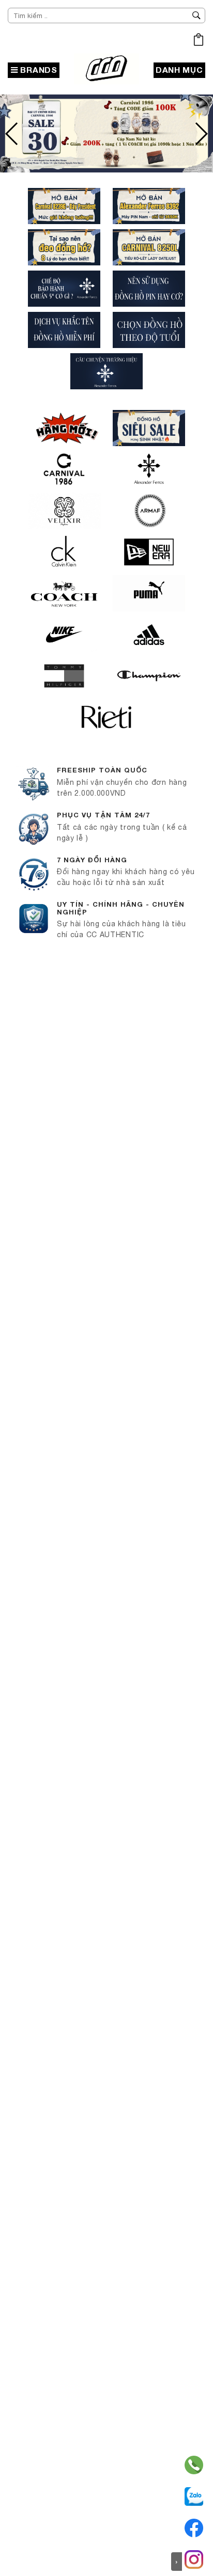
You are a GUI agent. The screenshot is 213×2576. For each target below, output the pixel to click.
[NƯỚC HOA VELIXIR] (64, 513)
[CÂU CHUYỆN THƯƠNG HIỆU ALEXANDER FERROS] (106, 373)
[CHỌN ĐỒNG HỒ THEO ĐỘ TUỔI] (149, 332)
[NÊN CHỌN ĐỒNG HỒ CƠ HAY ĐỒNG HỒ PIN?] (149, 291)
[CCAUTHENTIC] (106, 68)
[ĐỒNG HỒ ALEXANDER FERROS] (149, 471)
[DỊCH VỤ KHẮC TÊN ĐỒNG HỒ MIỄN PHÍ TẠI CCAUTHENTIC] (64, 332)
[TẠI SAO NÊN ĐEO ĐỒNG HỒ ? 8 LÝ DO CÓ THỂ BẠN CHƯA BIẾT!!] (64, 249)
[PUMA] (149, 595)
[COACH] (64, 595)
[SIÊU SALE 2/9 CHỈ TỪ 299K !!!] (149, 430)
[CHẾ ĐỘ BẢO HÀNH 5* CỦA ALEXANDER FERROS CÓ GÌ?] (64, 291)
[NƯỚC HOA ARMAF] (149, 513)
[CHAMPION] (149, 678)
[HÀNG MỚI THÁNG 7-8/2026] (64, 430)
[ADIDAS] (149, 637)
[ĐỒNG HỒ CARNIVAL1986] (64, 471)
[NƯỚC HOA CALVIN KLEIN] (64, 554)
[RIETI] (106, 719)
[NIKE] (64, 637)
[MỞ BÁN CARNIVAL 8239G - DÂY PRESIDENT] (64, 208)
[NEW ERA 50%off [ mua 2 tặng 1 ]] (149, 554)
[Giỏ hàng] (199, 43)
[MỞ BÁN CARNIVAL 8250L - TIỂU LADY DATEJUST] (149, 249)
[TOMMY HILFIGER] (64, 678)
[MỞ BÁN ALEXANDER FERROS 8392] (149, 208)
